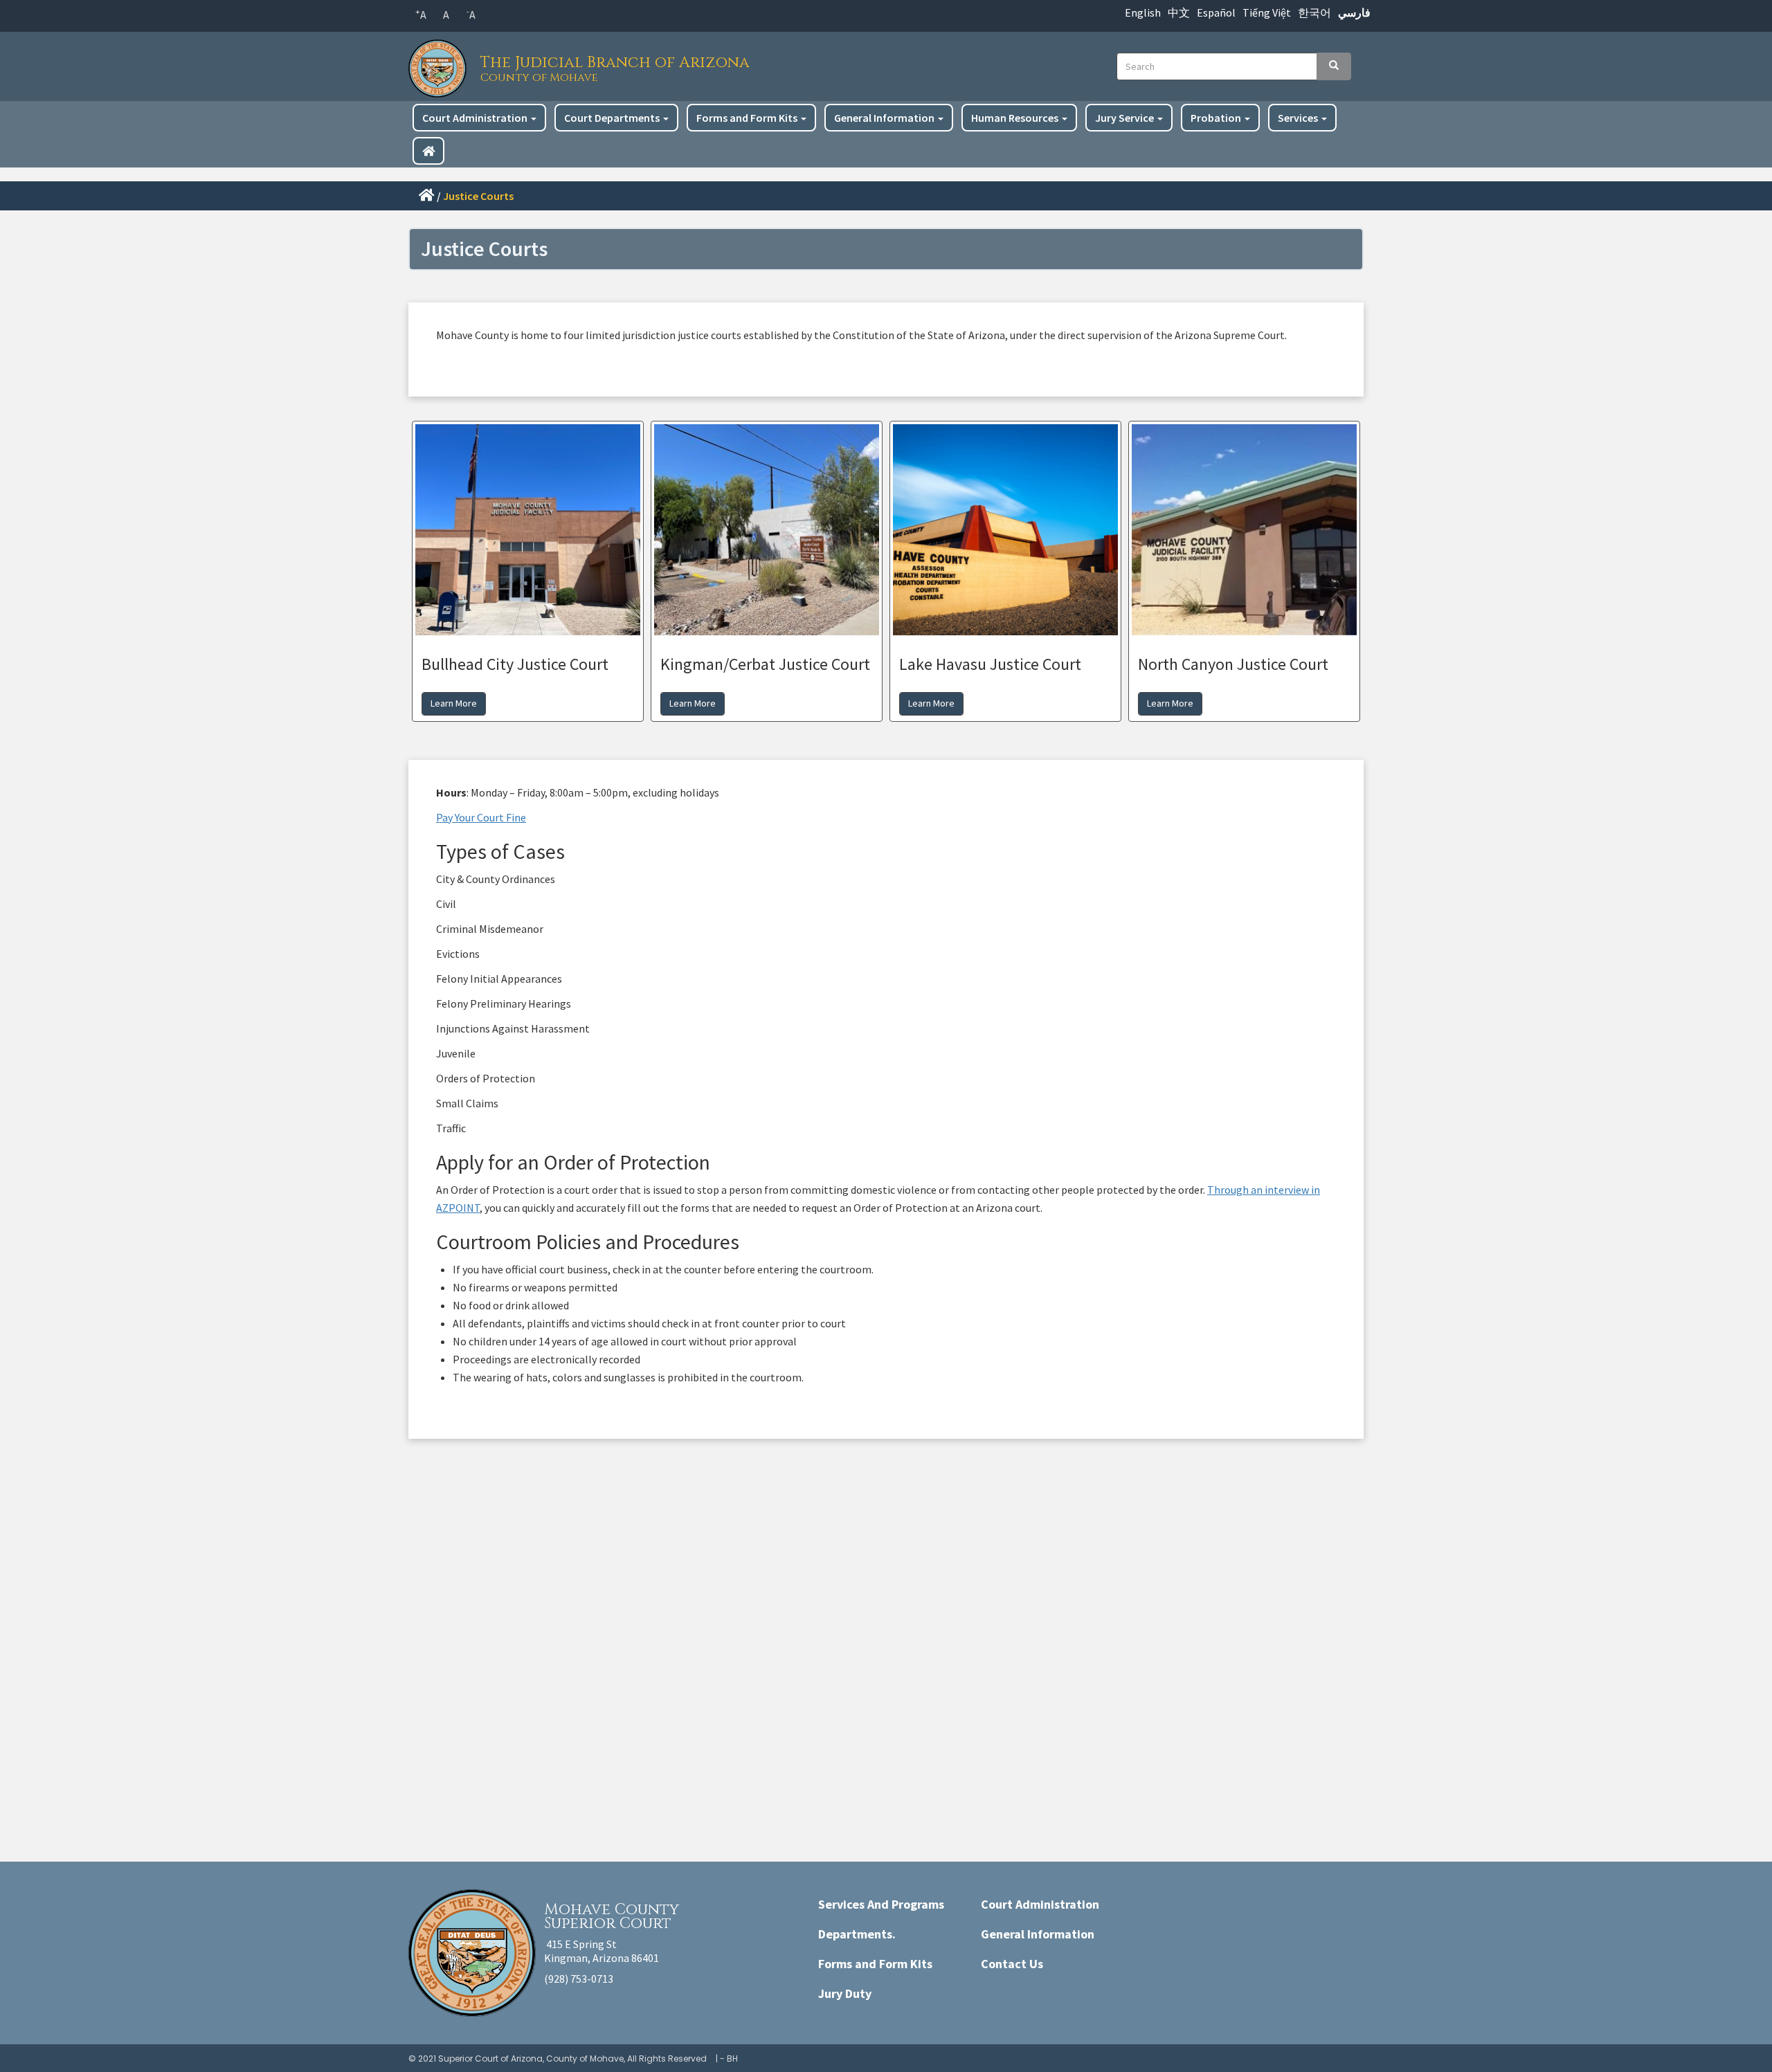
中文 (1179, 12)
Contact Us (1012, 1964)
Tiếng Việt (1267, 12)
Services (1299, 118)
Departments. (857, 1934)
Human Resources (1016, 118)
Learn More (454, 703)
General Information (885, 118)
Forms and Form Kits (748, 118)
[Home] (441, 65)
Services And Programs (881, 1904)
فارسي (1354, 12)
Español (1216, 12)
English (1143, 12)
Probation (1217, 118)
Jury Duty (845, 1993)
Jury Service (1125, 118)
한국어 (1314, 12)
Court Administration (476, 118)
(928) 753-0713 (579, 1979)
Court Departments (613, 118)
